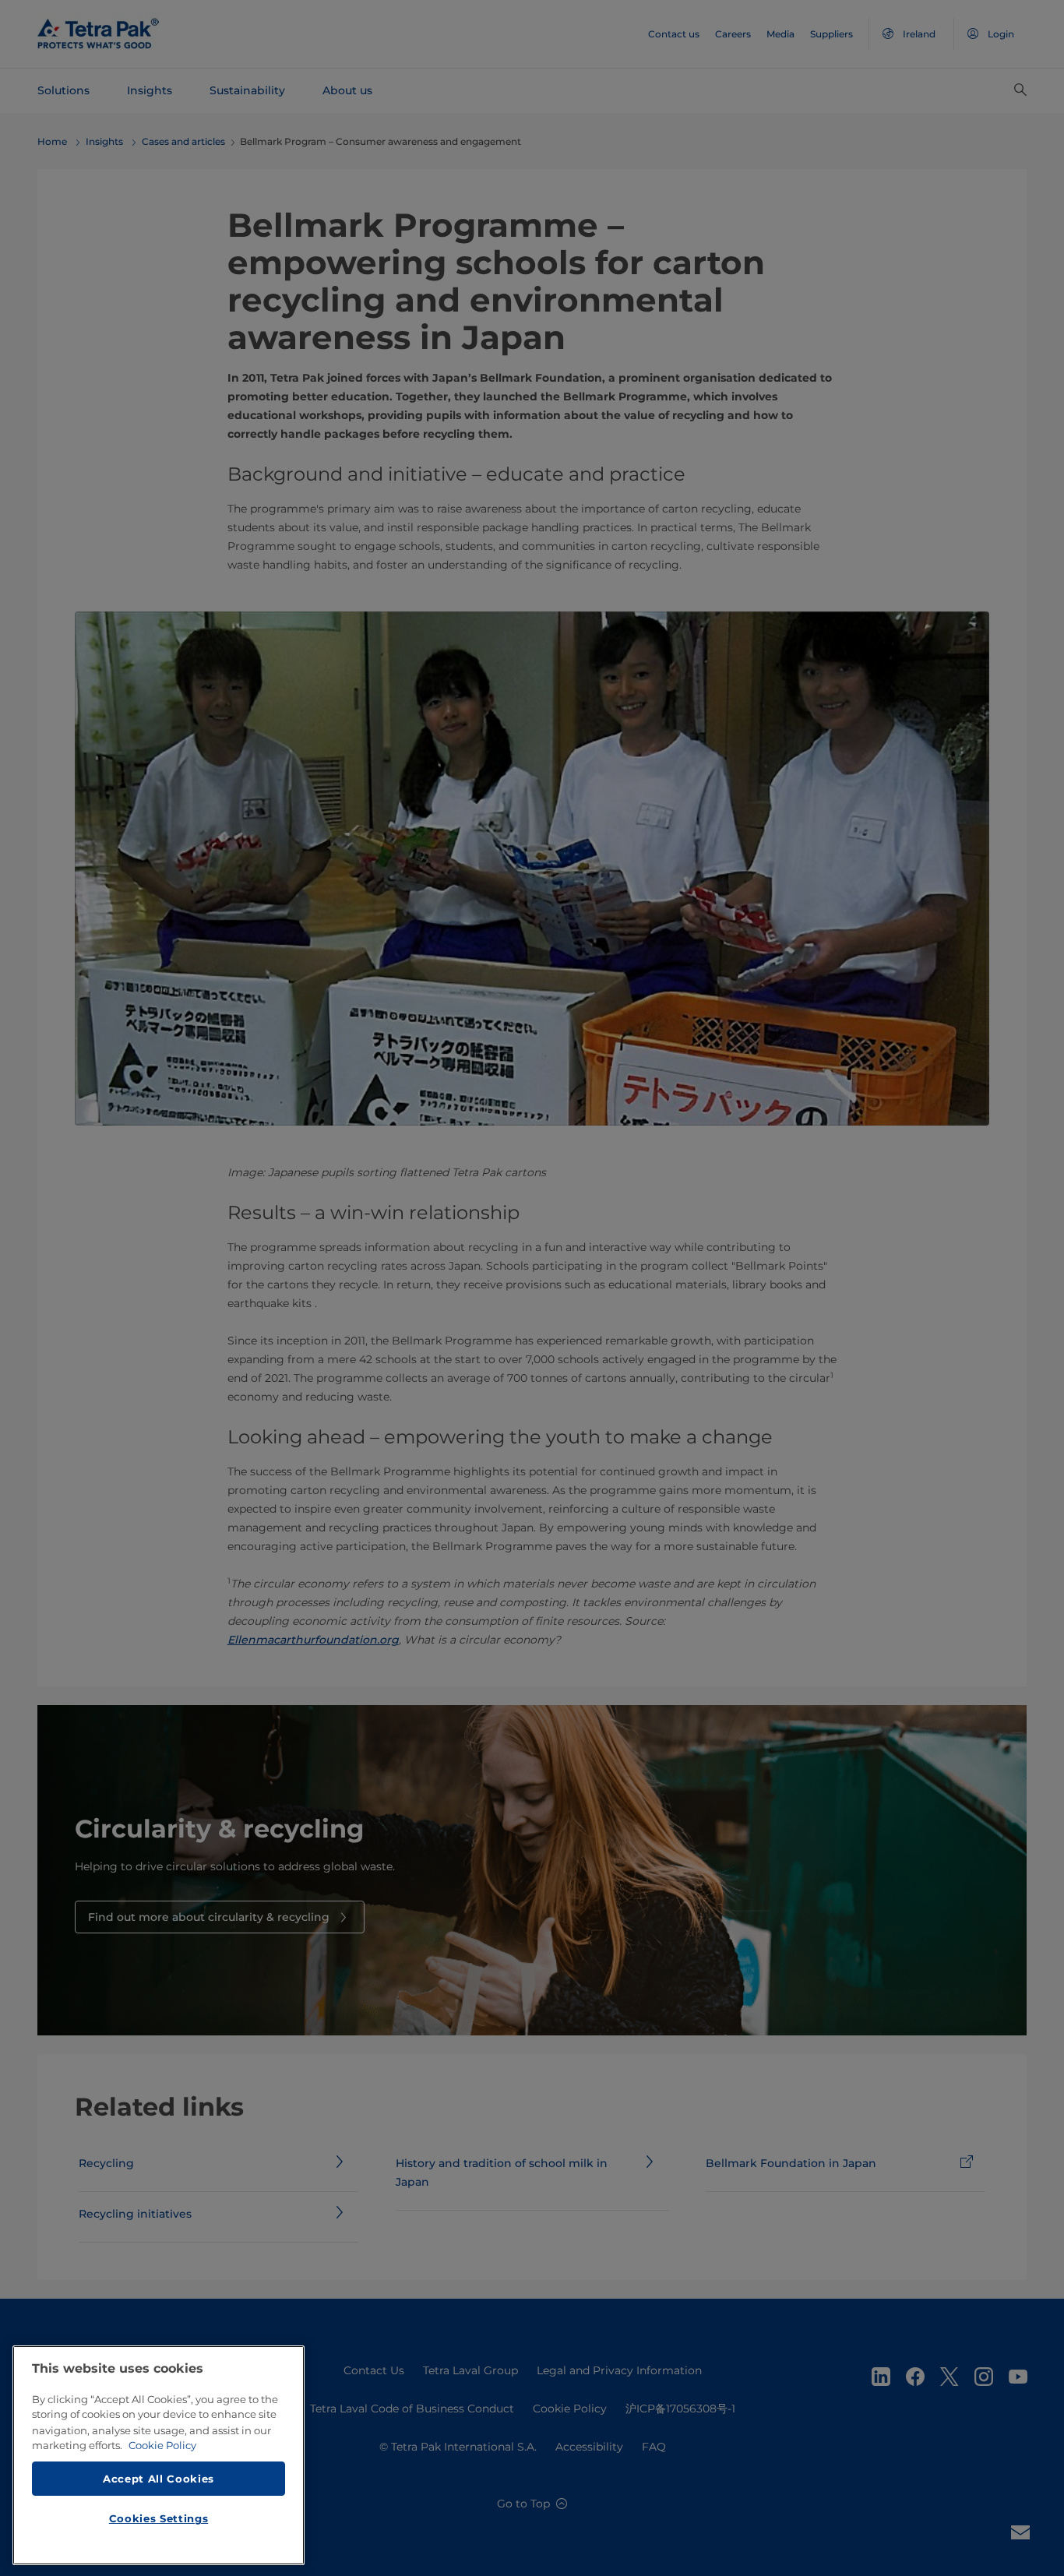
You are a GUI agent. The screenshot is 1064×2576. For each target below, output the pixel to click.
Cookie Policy (162, 2445)
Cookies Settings (159, 2518)
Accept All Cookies (159, 2478)
